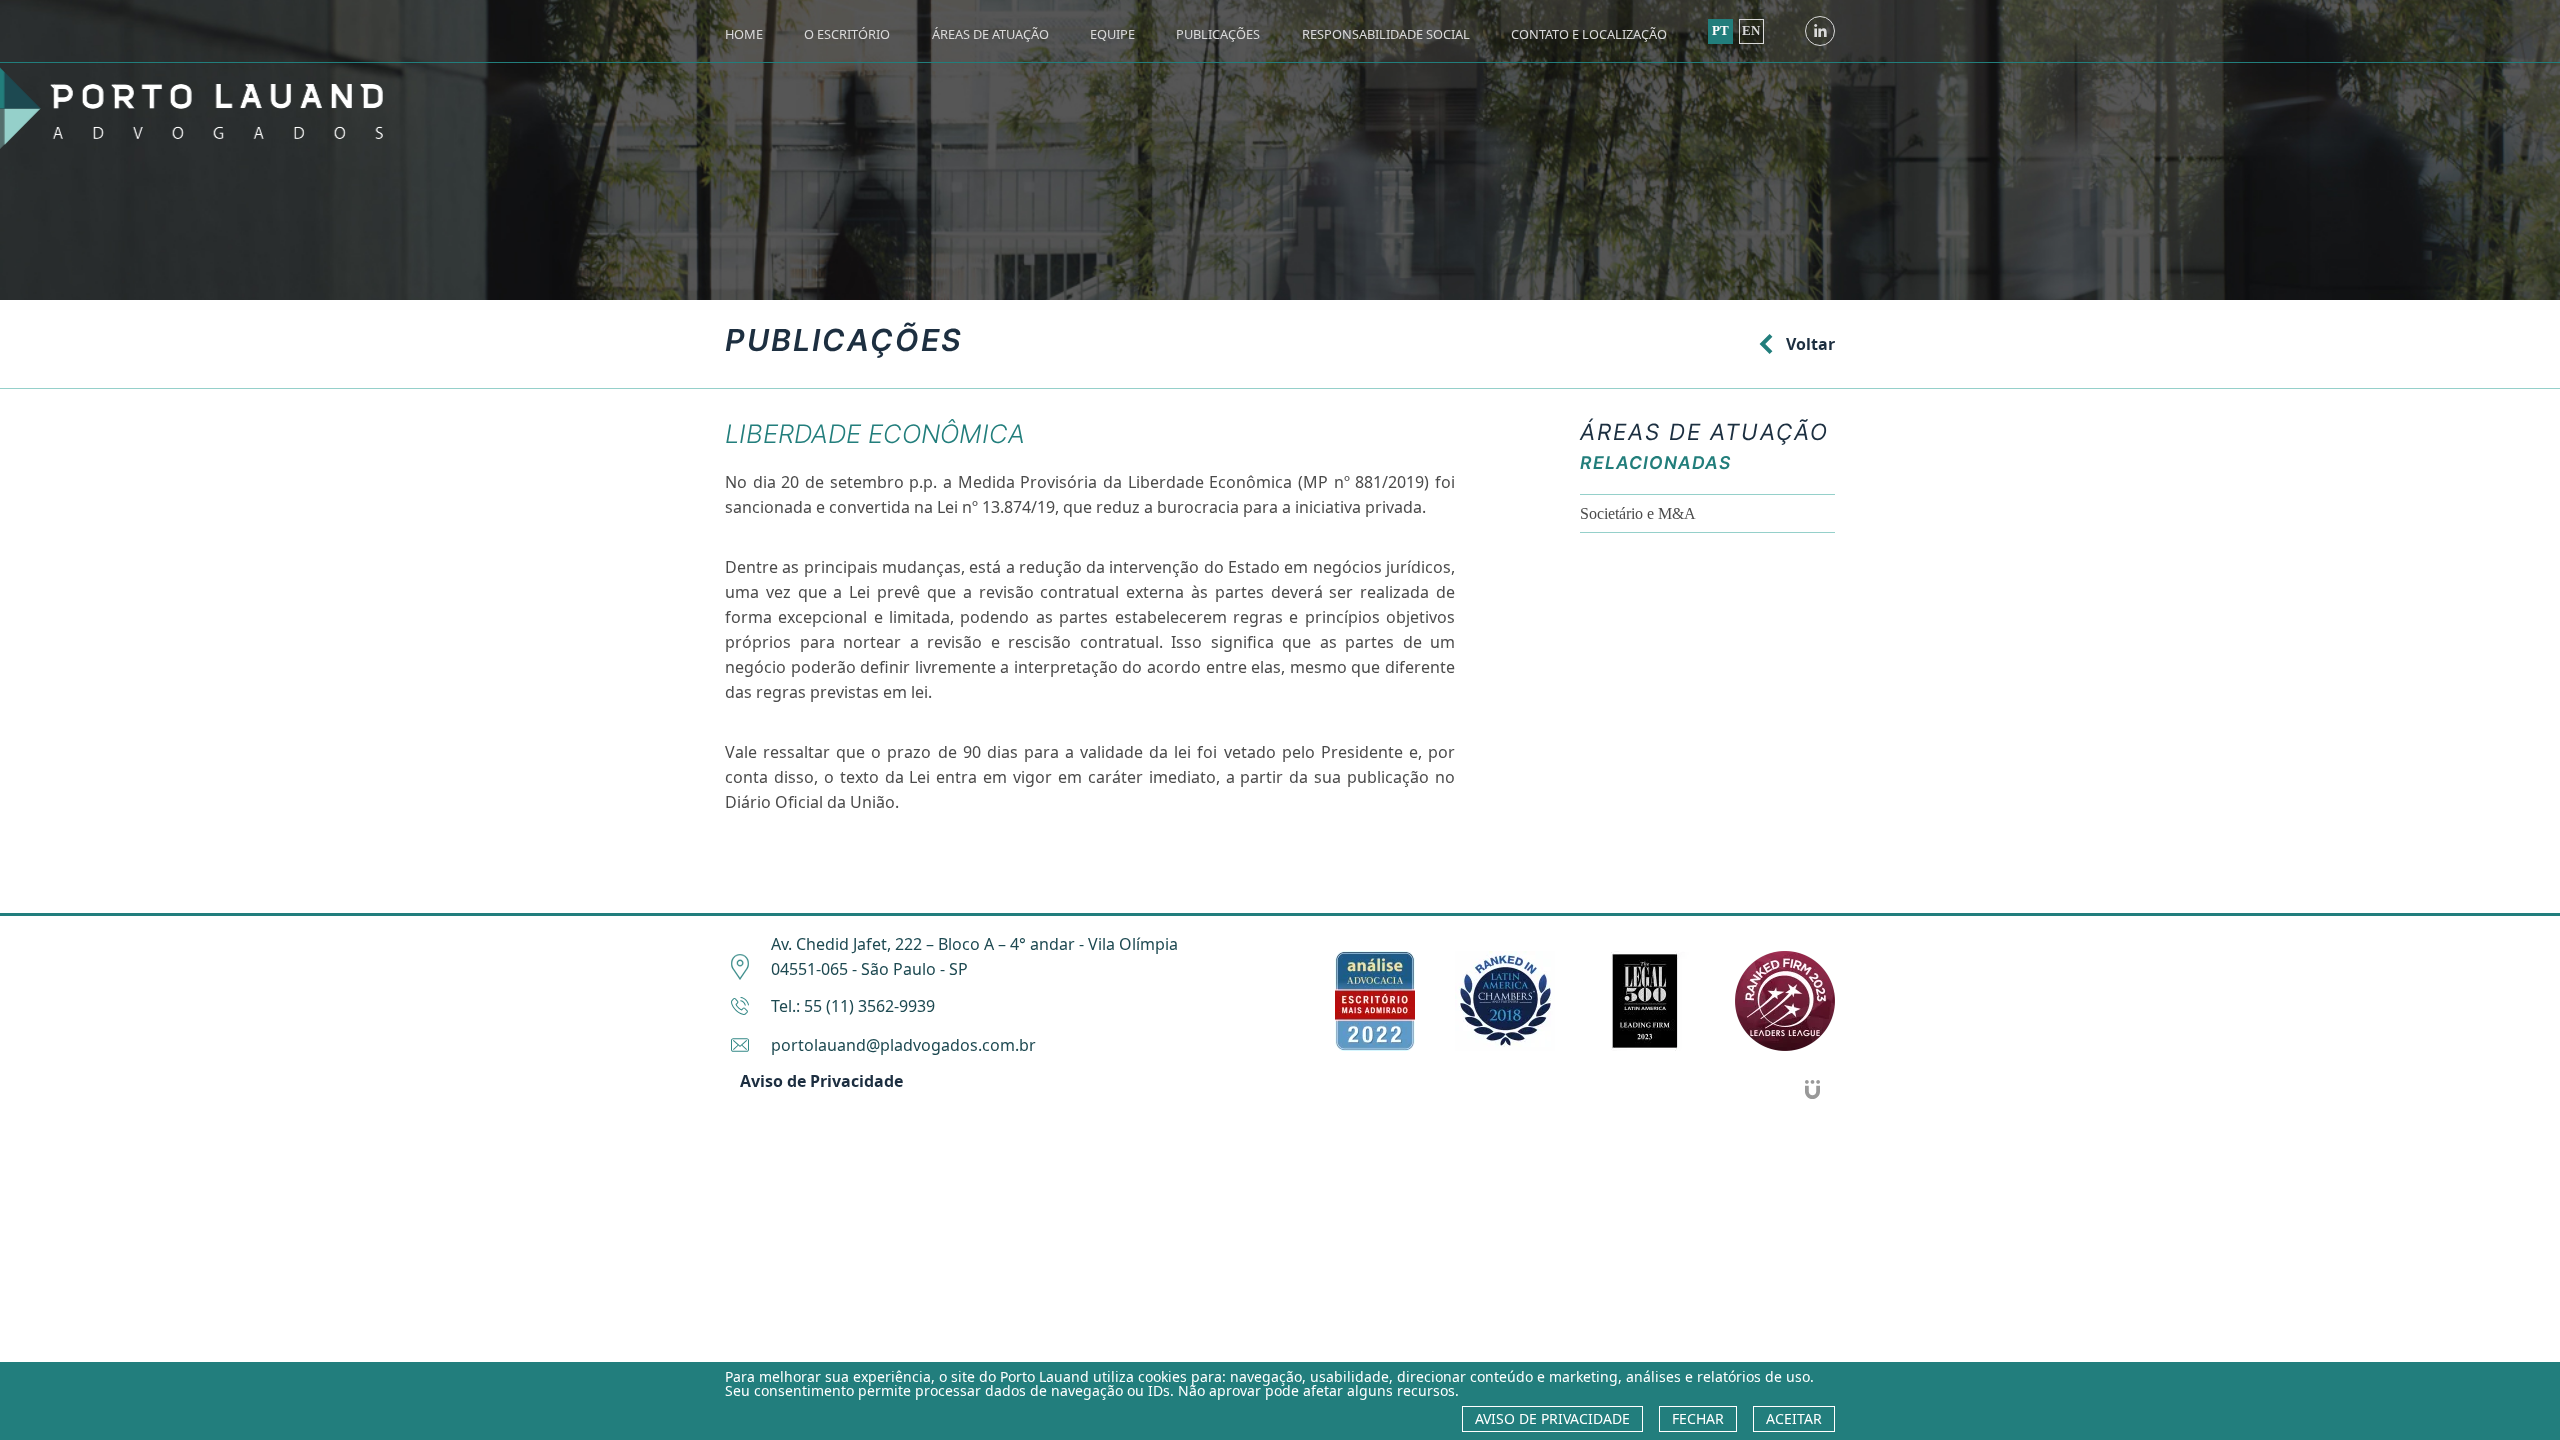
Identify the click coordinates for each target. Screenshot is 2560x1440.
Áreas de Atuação (990, 34)
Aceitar (1794, 1418)
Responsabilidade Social (1386, 34)
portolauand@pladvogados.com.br (903, 1045)
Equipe (1112, 34)
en (1751, 31)
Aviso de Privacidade (821, 1081)
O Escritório (847, 34)
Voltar (1810, 344)
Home (744, 34)
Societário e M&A (1638, 513)
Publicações (1218, 34)
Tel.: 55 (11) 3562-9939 (853, 1006)
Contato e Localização (1589, 34)
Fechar (1698, 1418)
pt (1720, 31)
